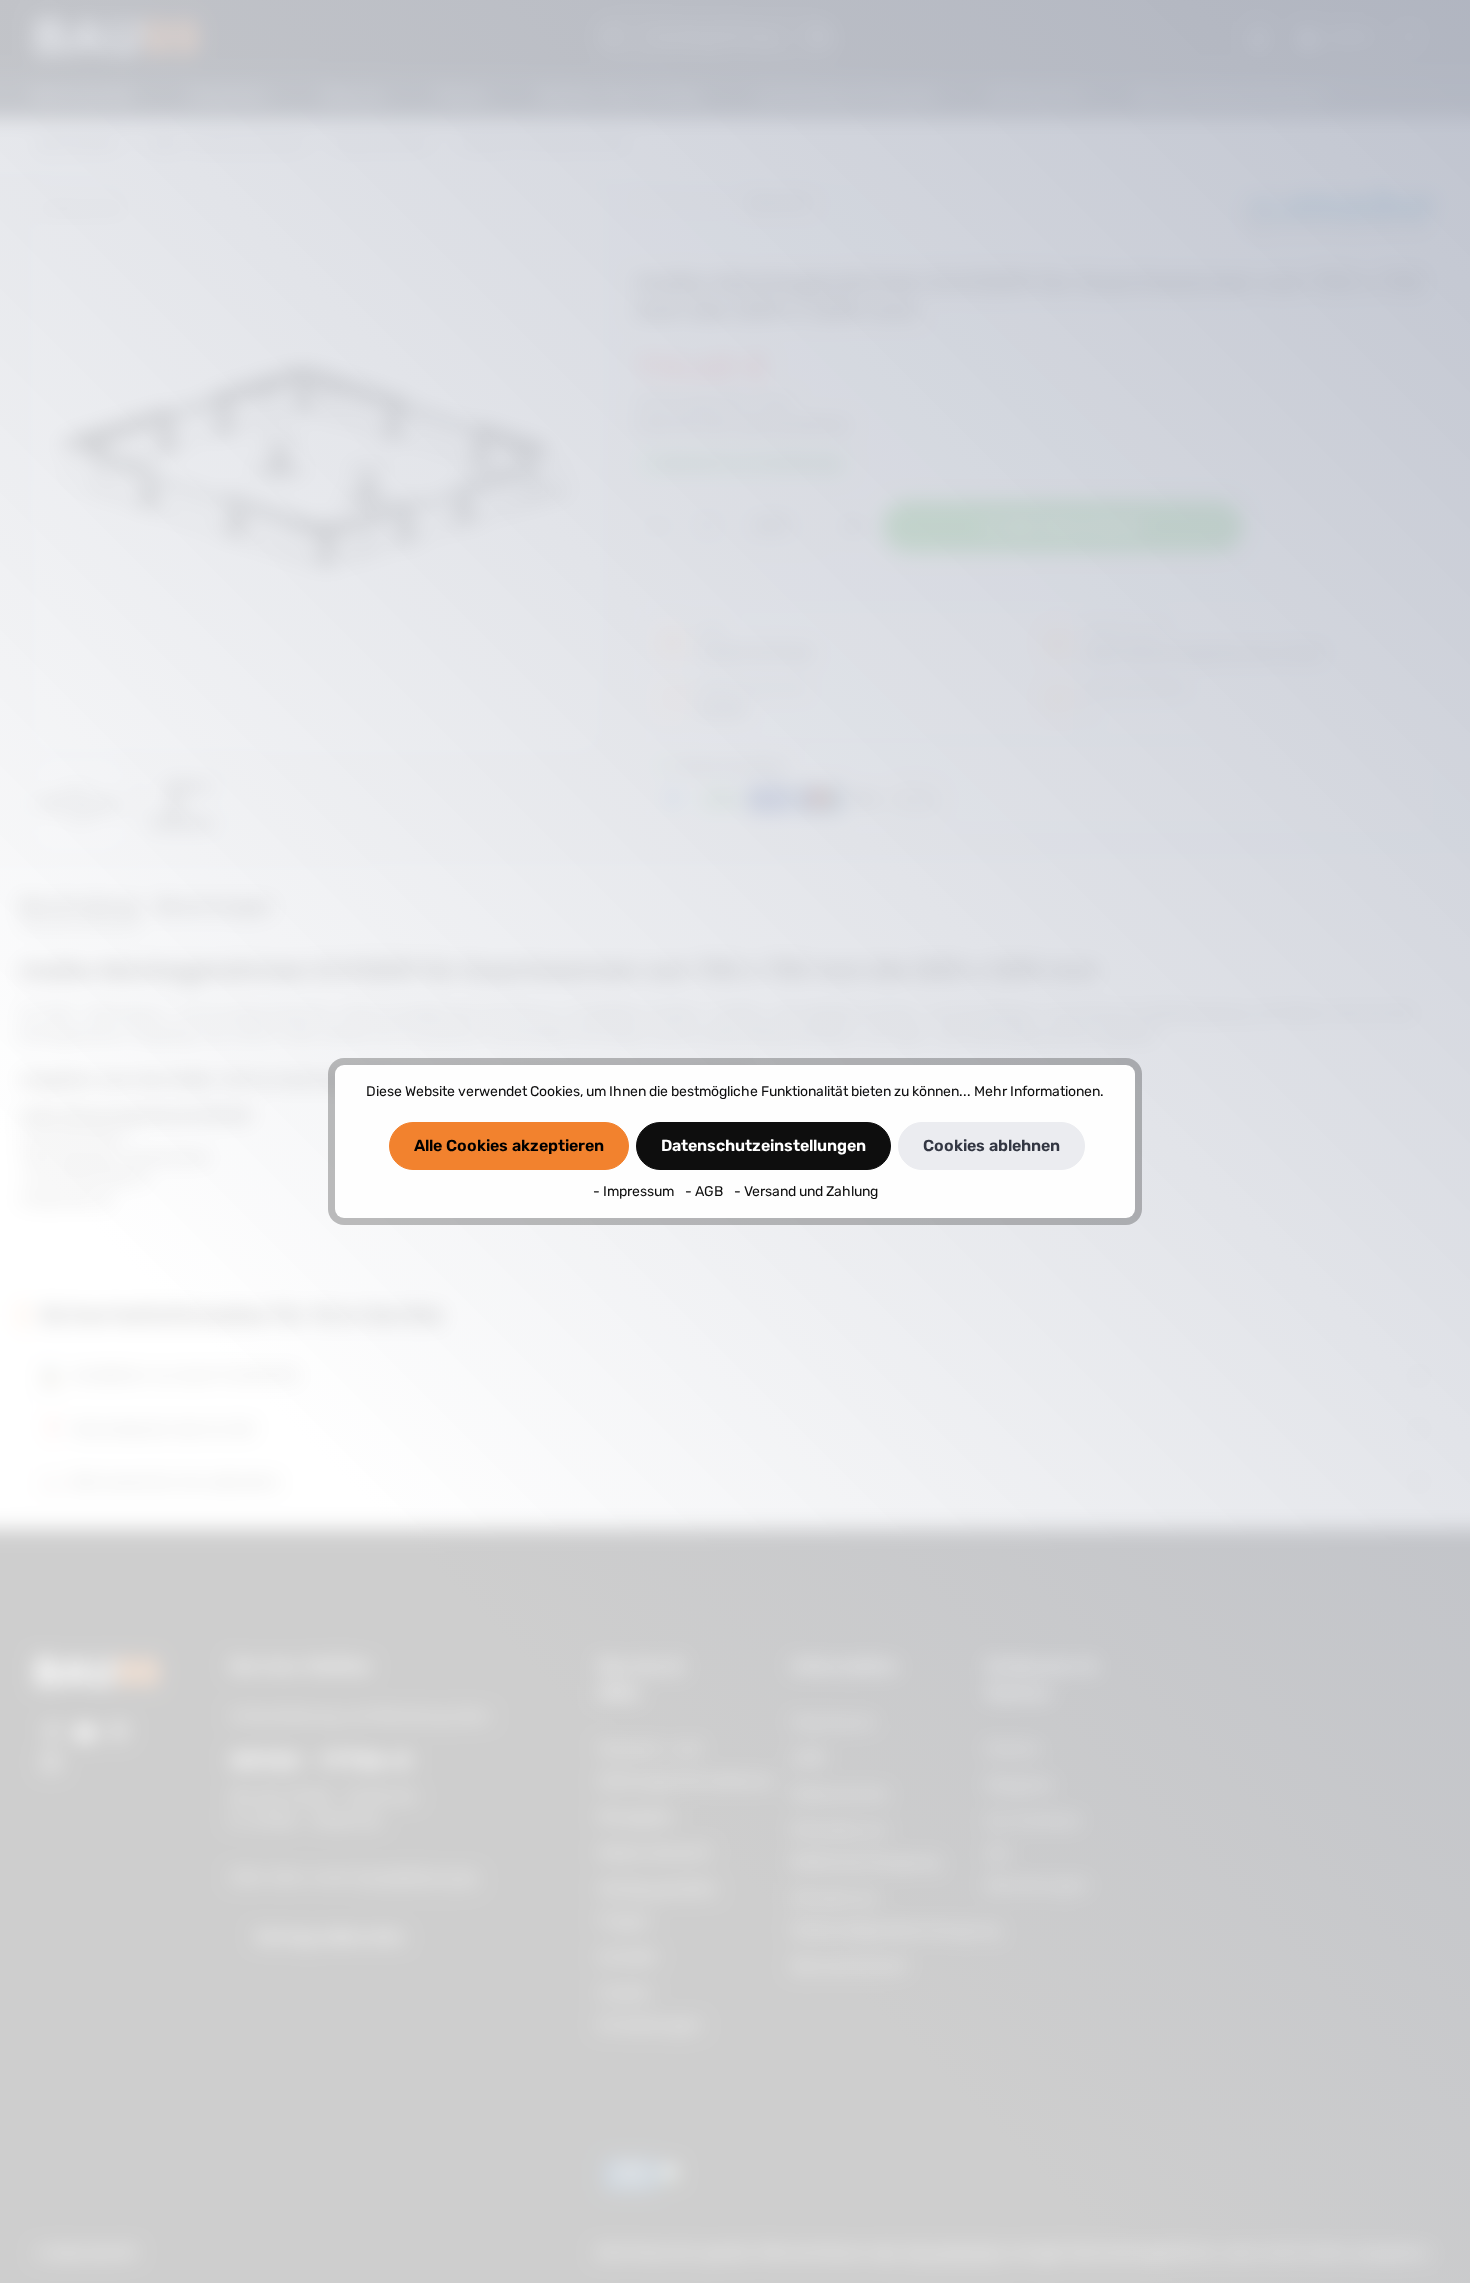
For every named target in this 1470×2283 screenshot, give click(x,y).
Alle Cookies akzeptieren (509, 1145)
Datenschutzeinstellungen (763, 1145)
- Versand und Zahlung (806, 1191)
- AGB (705, 1191)
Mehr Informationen (1037, 1091)
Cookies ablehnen (991, 1145)
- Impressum (635, 1191)
